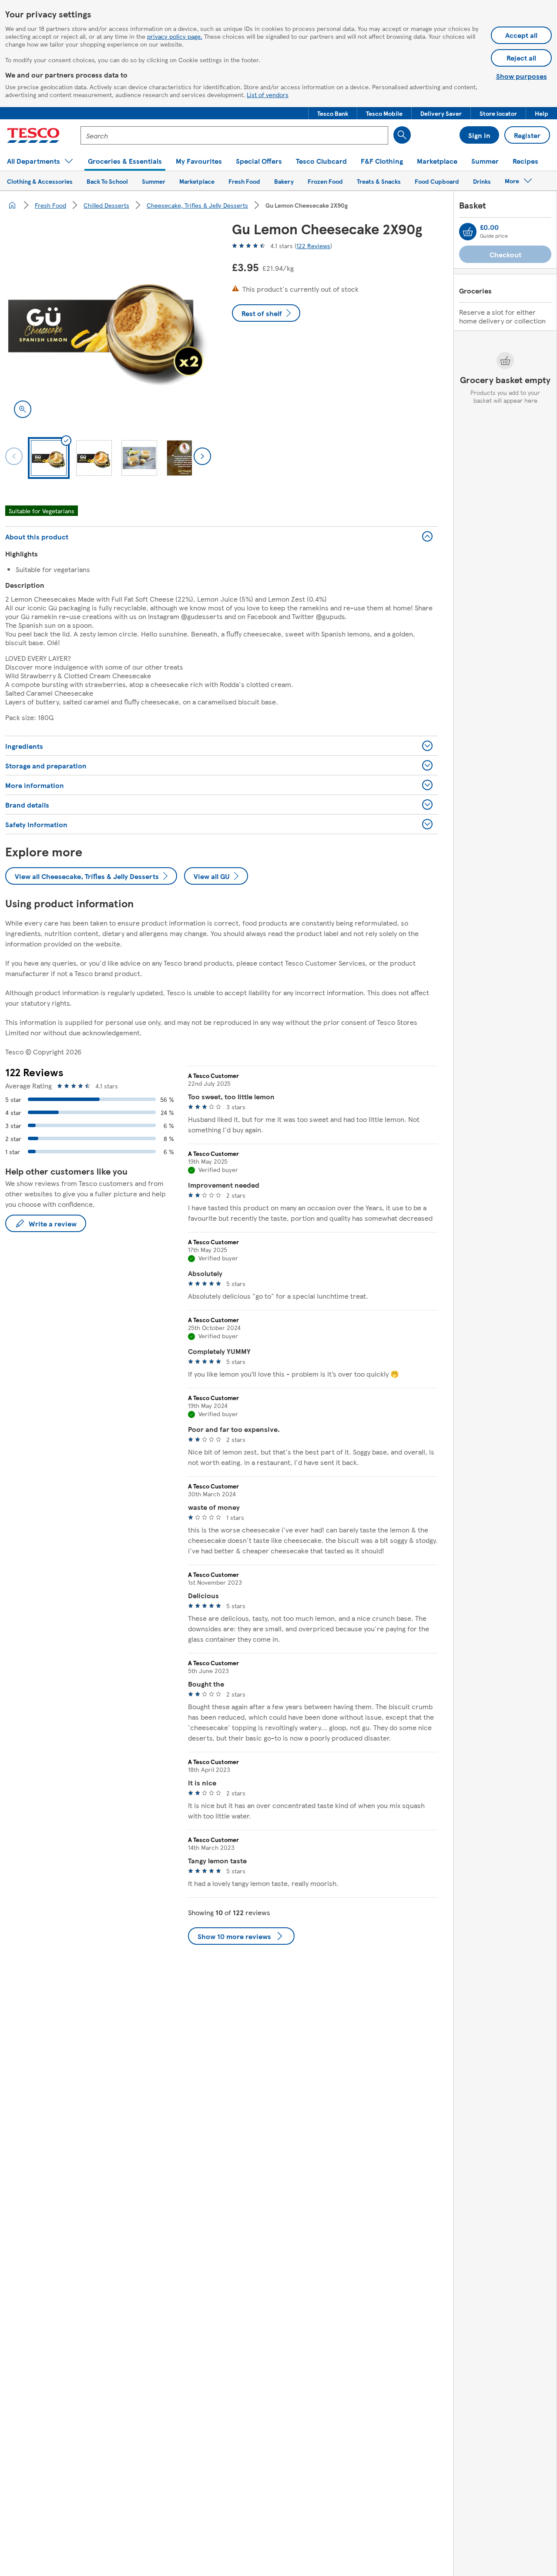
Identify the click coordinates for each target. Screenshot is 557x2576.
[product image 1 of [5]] (108, 324)
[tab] (49, 458)
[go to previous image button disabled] (14, 456)
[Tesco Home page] (33, 135)
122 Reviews (313, 246)
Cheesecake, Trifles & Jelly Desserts (197, 205)
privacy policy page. (175, 36)
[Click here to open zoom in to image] (23, 409)
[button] (333, 113)
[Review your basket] (468, 232)
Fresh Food (50, 205)
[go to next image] (202, 456)
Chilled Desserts (106, 205)
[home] (12, 205)
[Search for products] (402, 135)
